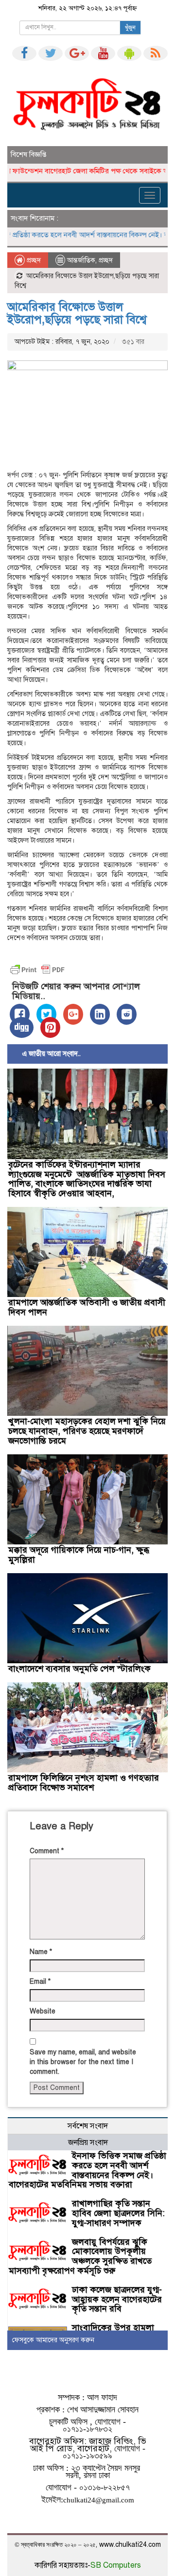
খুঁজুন (130, 28)
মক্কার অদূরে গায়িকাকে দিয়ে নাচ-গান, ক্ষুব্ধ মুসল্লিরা (79, 1555)
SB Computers (116, 2565)
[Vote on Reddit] (127, 1014)
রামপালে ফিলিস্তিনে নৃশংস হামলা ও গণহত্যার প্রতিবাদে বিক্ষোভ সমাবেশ (84, 1783)
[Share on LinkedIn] (100, 1014)
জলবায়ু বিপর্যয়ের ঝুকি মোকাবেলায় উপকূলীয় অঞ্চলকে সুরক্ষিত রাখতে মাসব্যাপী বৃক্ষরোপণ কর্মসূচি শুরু (80, 2256)
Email (40, 1982)
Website (43, 2011)
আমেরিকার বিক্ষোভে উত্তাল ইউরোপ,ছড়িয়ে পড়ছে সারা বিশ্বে (77, 313)
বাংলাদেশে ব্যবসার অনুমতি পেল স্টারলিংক (79, 1669)
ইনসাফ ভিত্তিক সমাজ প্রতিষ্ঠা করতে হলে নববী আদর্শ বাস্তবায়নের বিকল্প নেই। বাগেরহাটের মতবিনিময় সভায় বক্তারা (87, 2170)
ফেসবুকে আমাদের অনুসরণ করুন (53, 2340)
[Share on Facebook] (20, 1014)
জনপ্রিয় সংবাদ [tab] (88, 2143)
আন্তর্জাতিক (81, 260)
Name (41, 1952)
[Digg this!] (22, 1027)
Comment (47, 1851)
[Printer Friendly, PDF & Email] (37, 970)
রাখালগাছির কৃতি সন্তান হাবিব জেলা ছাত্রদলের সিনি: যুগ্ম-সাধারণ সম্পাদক (118, 2213)
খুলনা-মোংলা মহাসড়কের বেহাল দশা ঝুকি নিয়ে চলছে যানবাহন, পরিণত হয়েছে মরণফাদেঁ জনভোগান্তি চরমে (87, 1431)
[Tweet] (46, 1014)
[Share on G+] (73, 1014)
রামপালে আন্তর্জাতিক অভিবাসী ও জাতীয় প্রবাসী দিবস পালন (87, 1307)
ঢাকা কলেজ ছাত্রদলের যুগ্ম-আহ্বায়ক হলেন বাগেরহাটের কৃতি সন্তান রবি (117, 2299)
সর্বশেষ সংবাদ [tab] (88, 2126)
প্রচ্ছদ (33, 260)
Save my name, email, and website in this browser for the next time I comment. (83, 2062)
